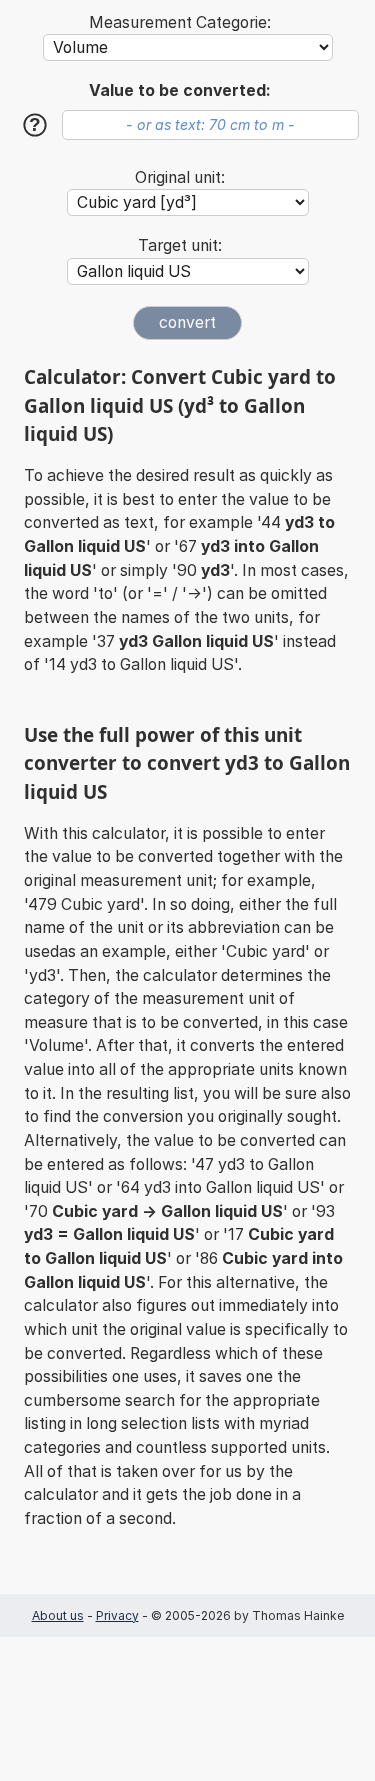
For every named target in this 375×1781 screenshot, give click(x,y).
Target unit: (180, 245)
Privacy (117, 1615)
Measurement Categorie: (180, 22)
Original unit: (180, 177)
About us (58, 1615)
